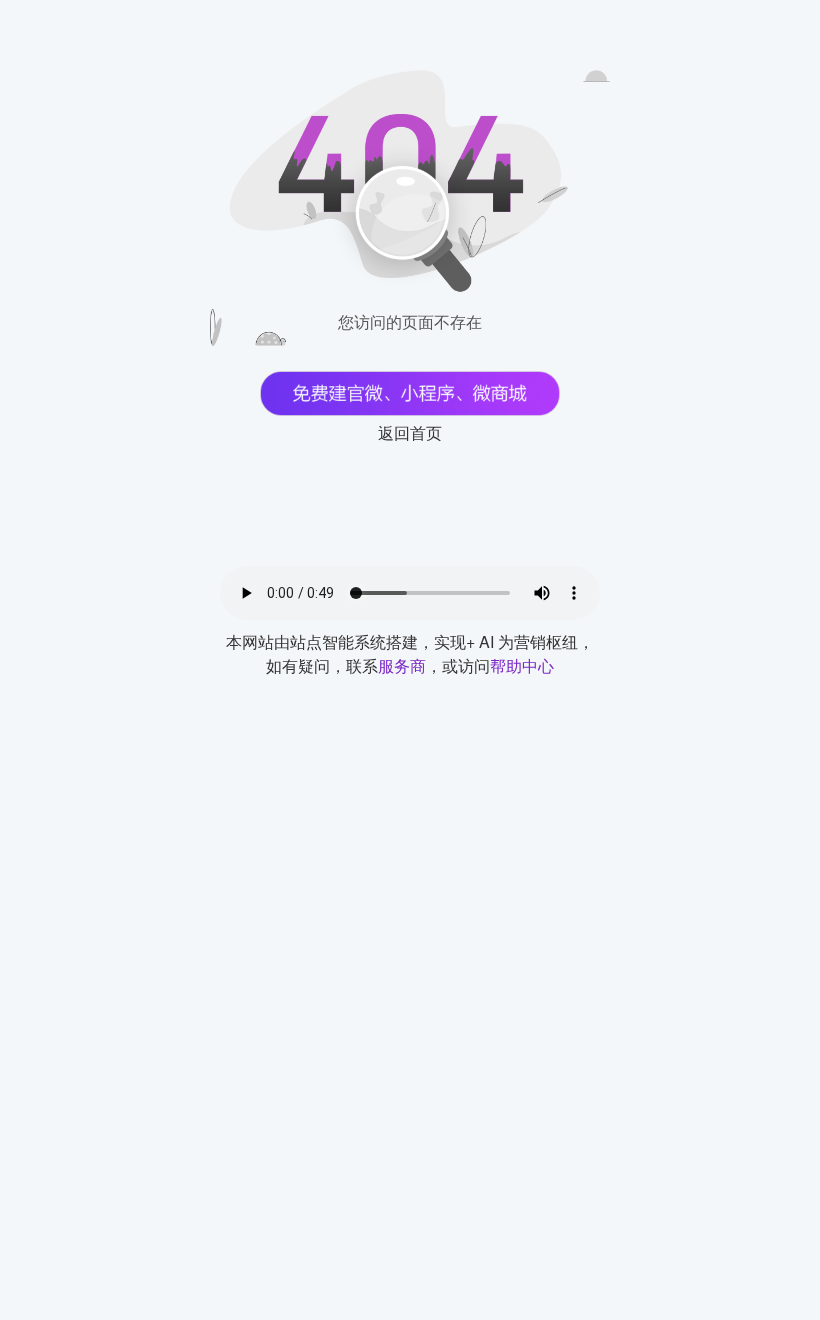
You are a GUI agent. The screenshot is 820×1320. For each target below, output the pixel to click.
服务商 (402, 665)
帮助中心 (522, 665)
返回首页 (410, 432)
